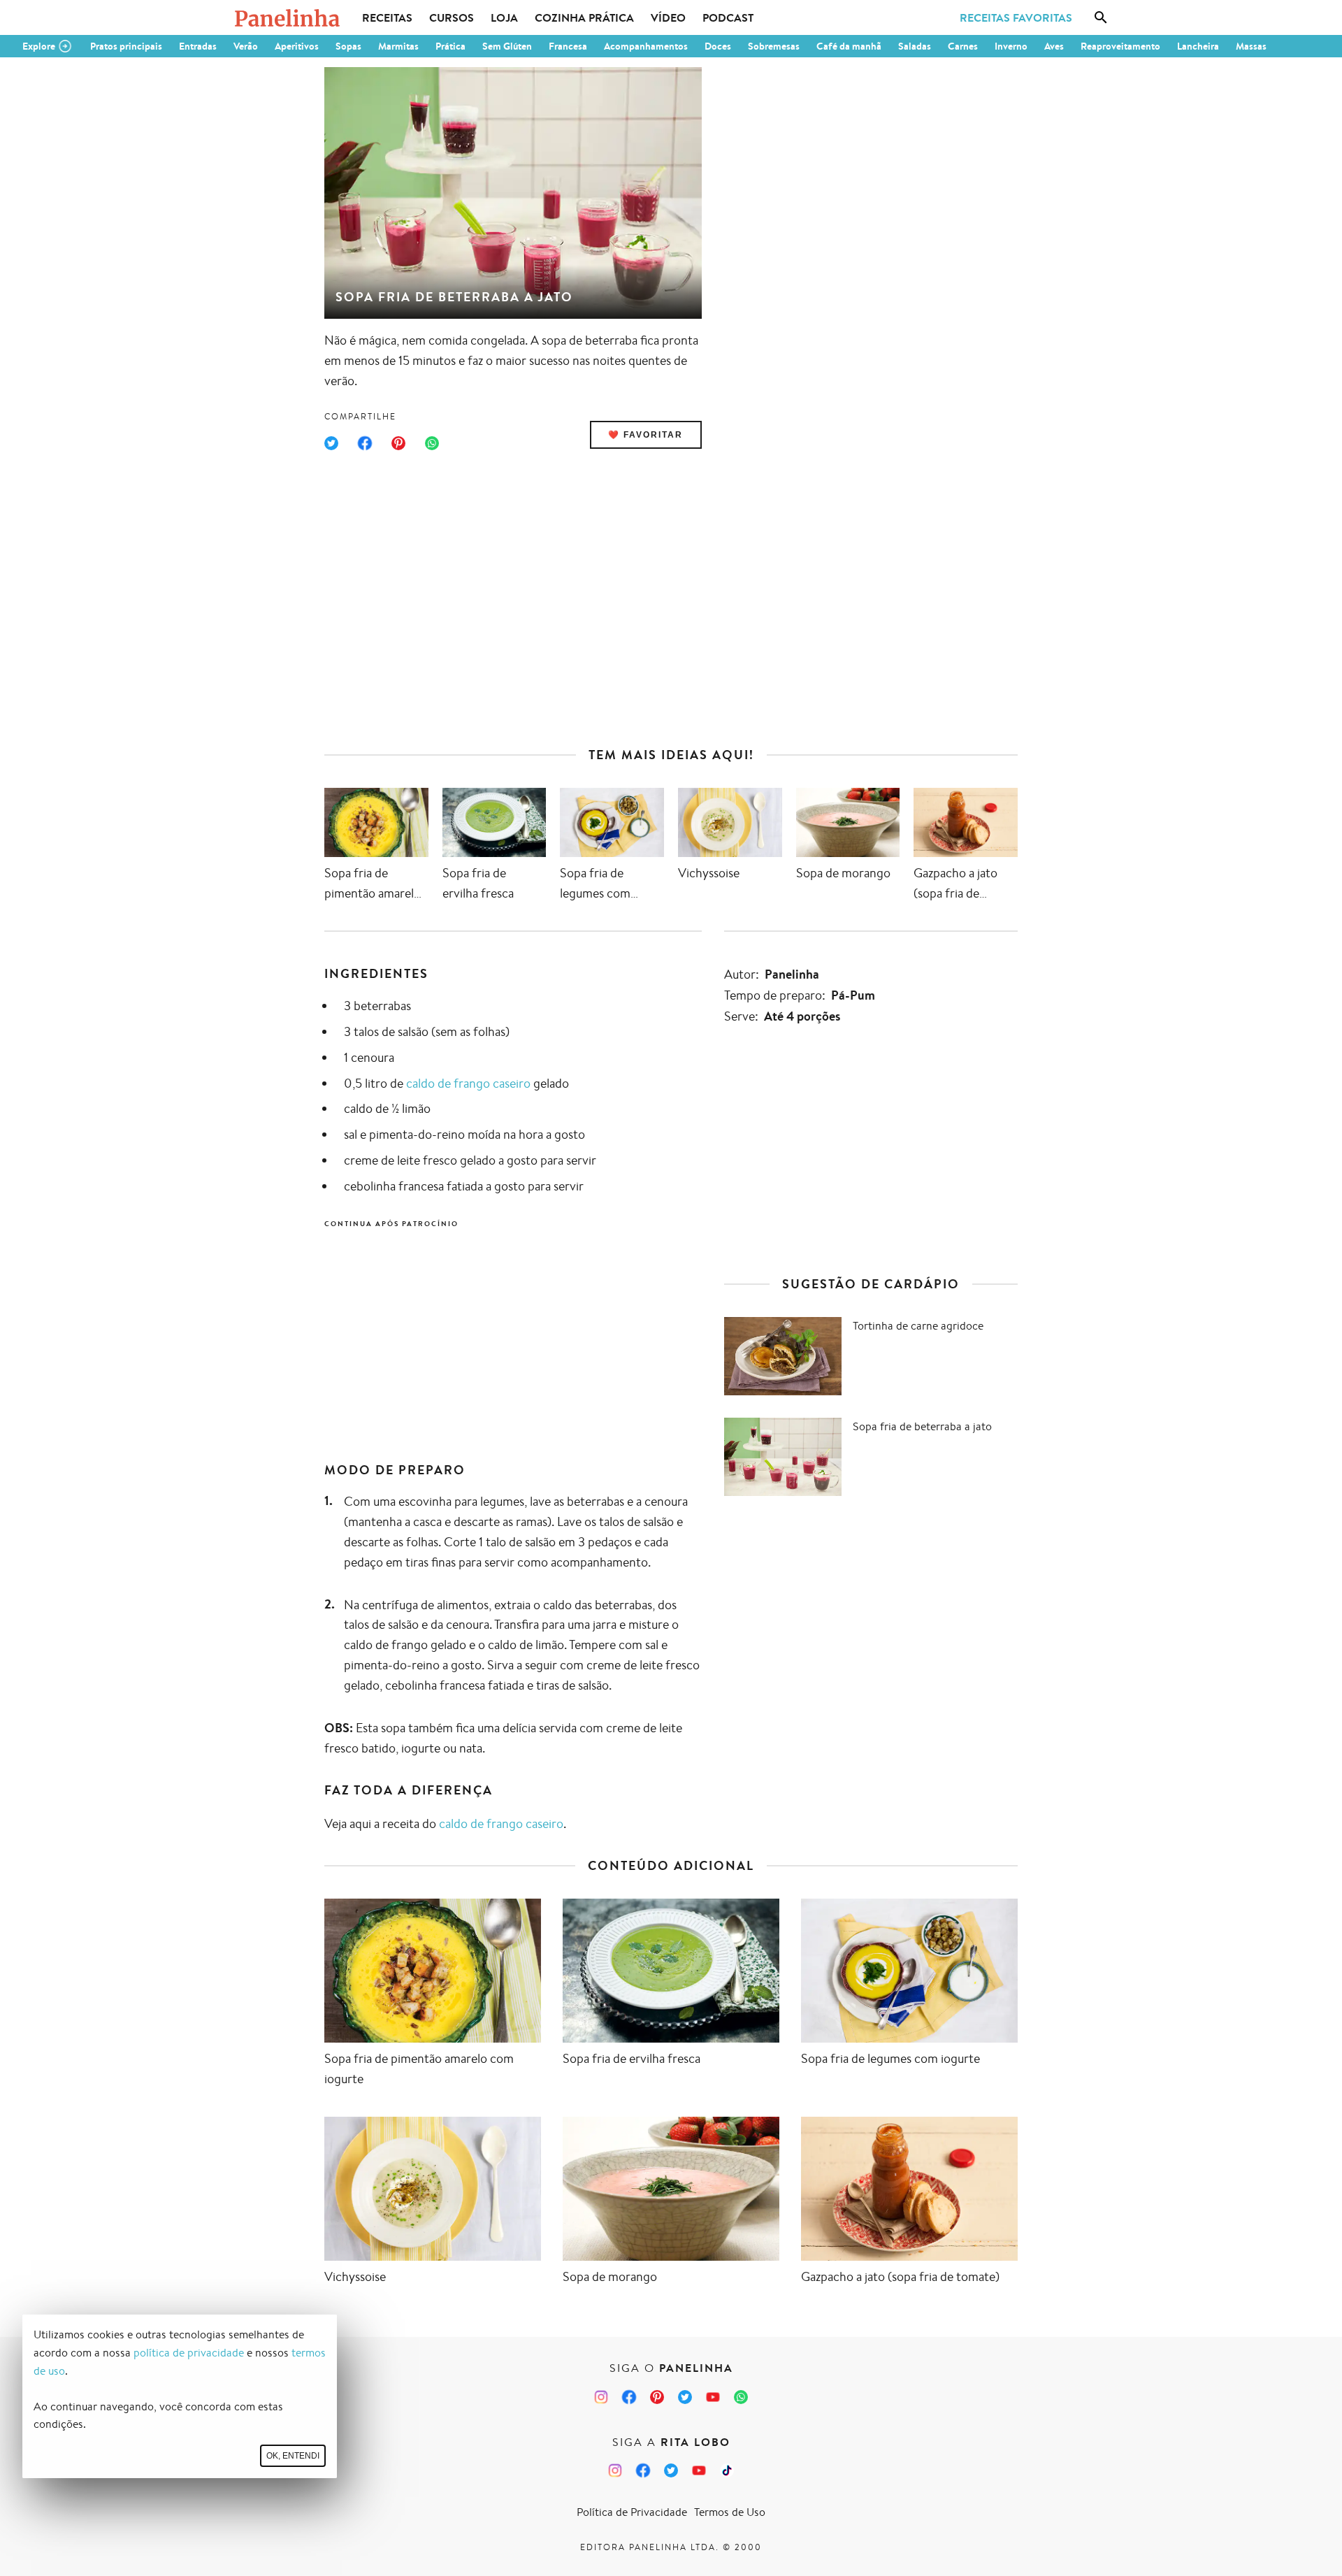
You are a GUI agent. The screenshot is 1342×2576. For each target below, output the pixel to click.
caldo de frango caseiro (468, 1083)
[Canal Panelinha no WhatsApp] (741, 2397)
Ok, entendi (293, 2456)
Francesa (568, 46)
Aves (1054, 46)
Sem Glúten (507, 46)
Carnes (963, 46)
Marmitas (398, 46)
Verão (246, 46)
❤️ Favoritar (645, 435)
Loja (504, 17)
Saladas (915, 46)
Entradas (198, 46)
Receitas (387, 17)
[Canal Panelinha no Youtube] (713, 2397)
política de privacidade (189, 2353)
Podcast (728, 17)
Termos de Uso (730, 2512)
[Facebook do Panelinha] (629, 2397)
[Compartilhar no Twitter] (331, 443)
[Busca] (1101, 17)
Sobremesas (774, 46)
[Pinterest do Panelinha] (657, 2397)
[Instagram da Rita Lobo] (615, 2470)
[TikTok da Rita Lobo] (727, 2470)
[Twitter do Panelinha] (685, 2397)
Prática (450, 46)
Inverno (1011, 46)
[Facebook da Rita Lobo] (643, 2470)
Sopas (348, 46)
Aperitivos (297, 46)
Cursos (452, 17)
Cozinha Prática (584, 17)
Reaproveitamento (1120, 46)
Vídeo (668, 17)
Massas (1251, 46)
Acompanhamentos (646, 46)
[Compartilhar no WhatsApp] (432, 443)
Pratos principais (126, 46)
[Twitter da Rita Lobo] (671, 2470)
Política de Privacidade (632, 2512)
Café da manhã (849, 46)
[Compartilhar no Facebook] (365, 443)
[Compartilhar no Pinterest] (398, 443)
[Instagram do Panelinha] (601, 2397)
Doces (718, 46)
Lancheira (1198, 46)
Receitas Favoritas (1016, 17)
